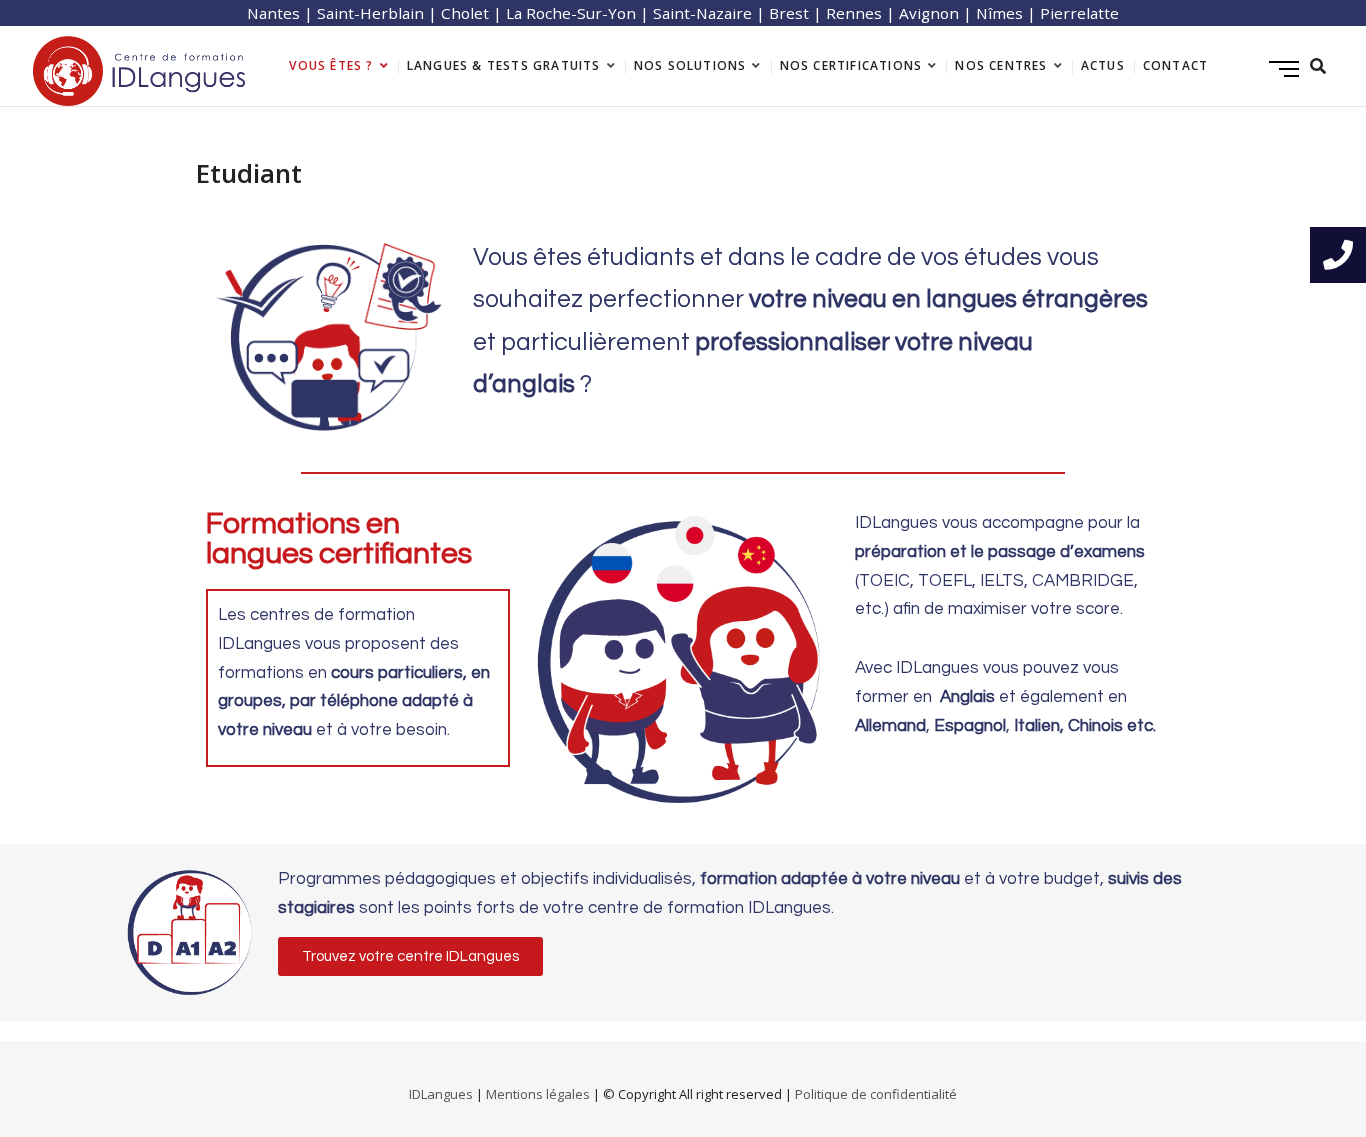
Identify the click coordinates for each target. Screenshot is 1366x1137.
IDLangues (441, 1094)
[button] (410, 956)
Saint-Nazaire (702, 13)
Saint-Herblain (370, 13)
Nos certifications (851, 65)
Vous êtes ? (331, 65)
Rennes (854, 13)
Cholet (465, 13)
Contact (1175, 65)
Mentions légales (538, 1094)
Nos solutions (690, 65)
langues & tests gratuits (504, 65)
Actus (1103, 65)
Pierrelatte (1079, 13)
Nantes (273, 13)
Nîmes (999, 13)
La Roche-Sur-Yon (571, 13)
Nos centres (1001, 65)
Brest (789, 13)
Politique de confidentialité (876, 1094)
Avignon (929, 13)
